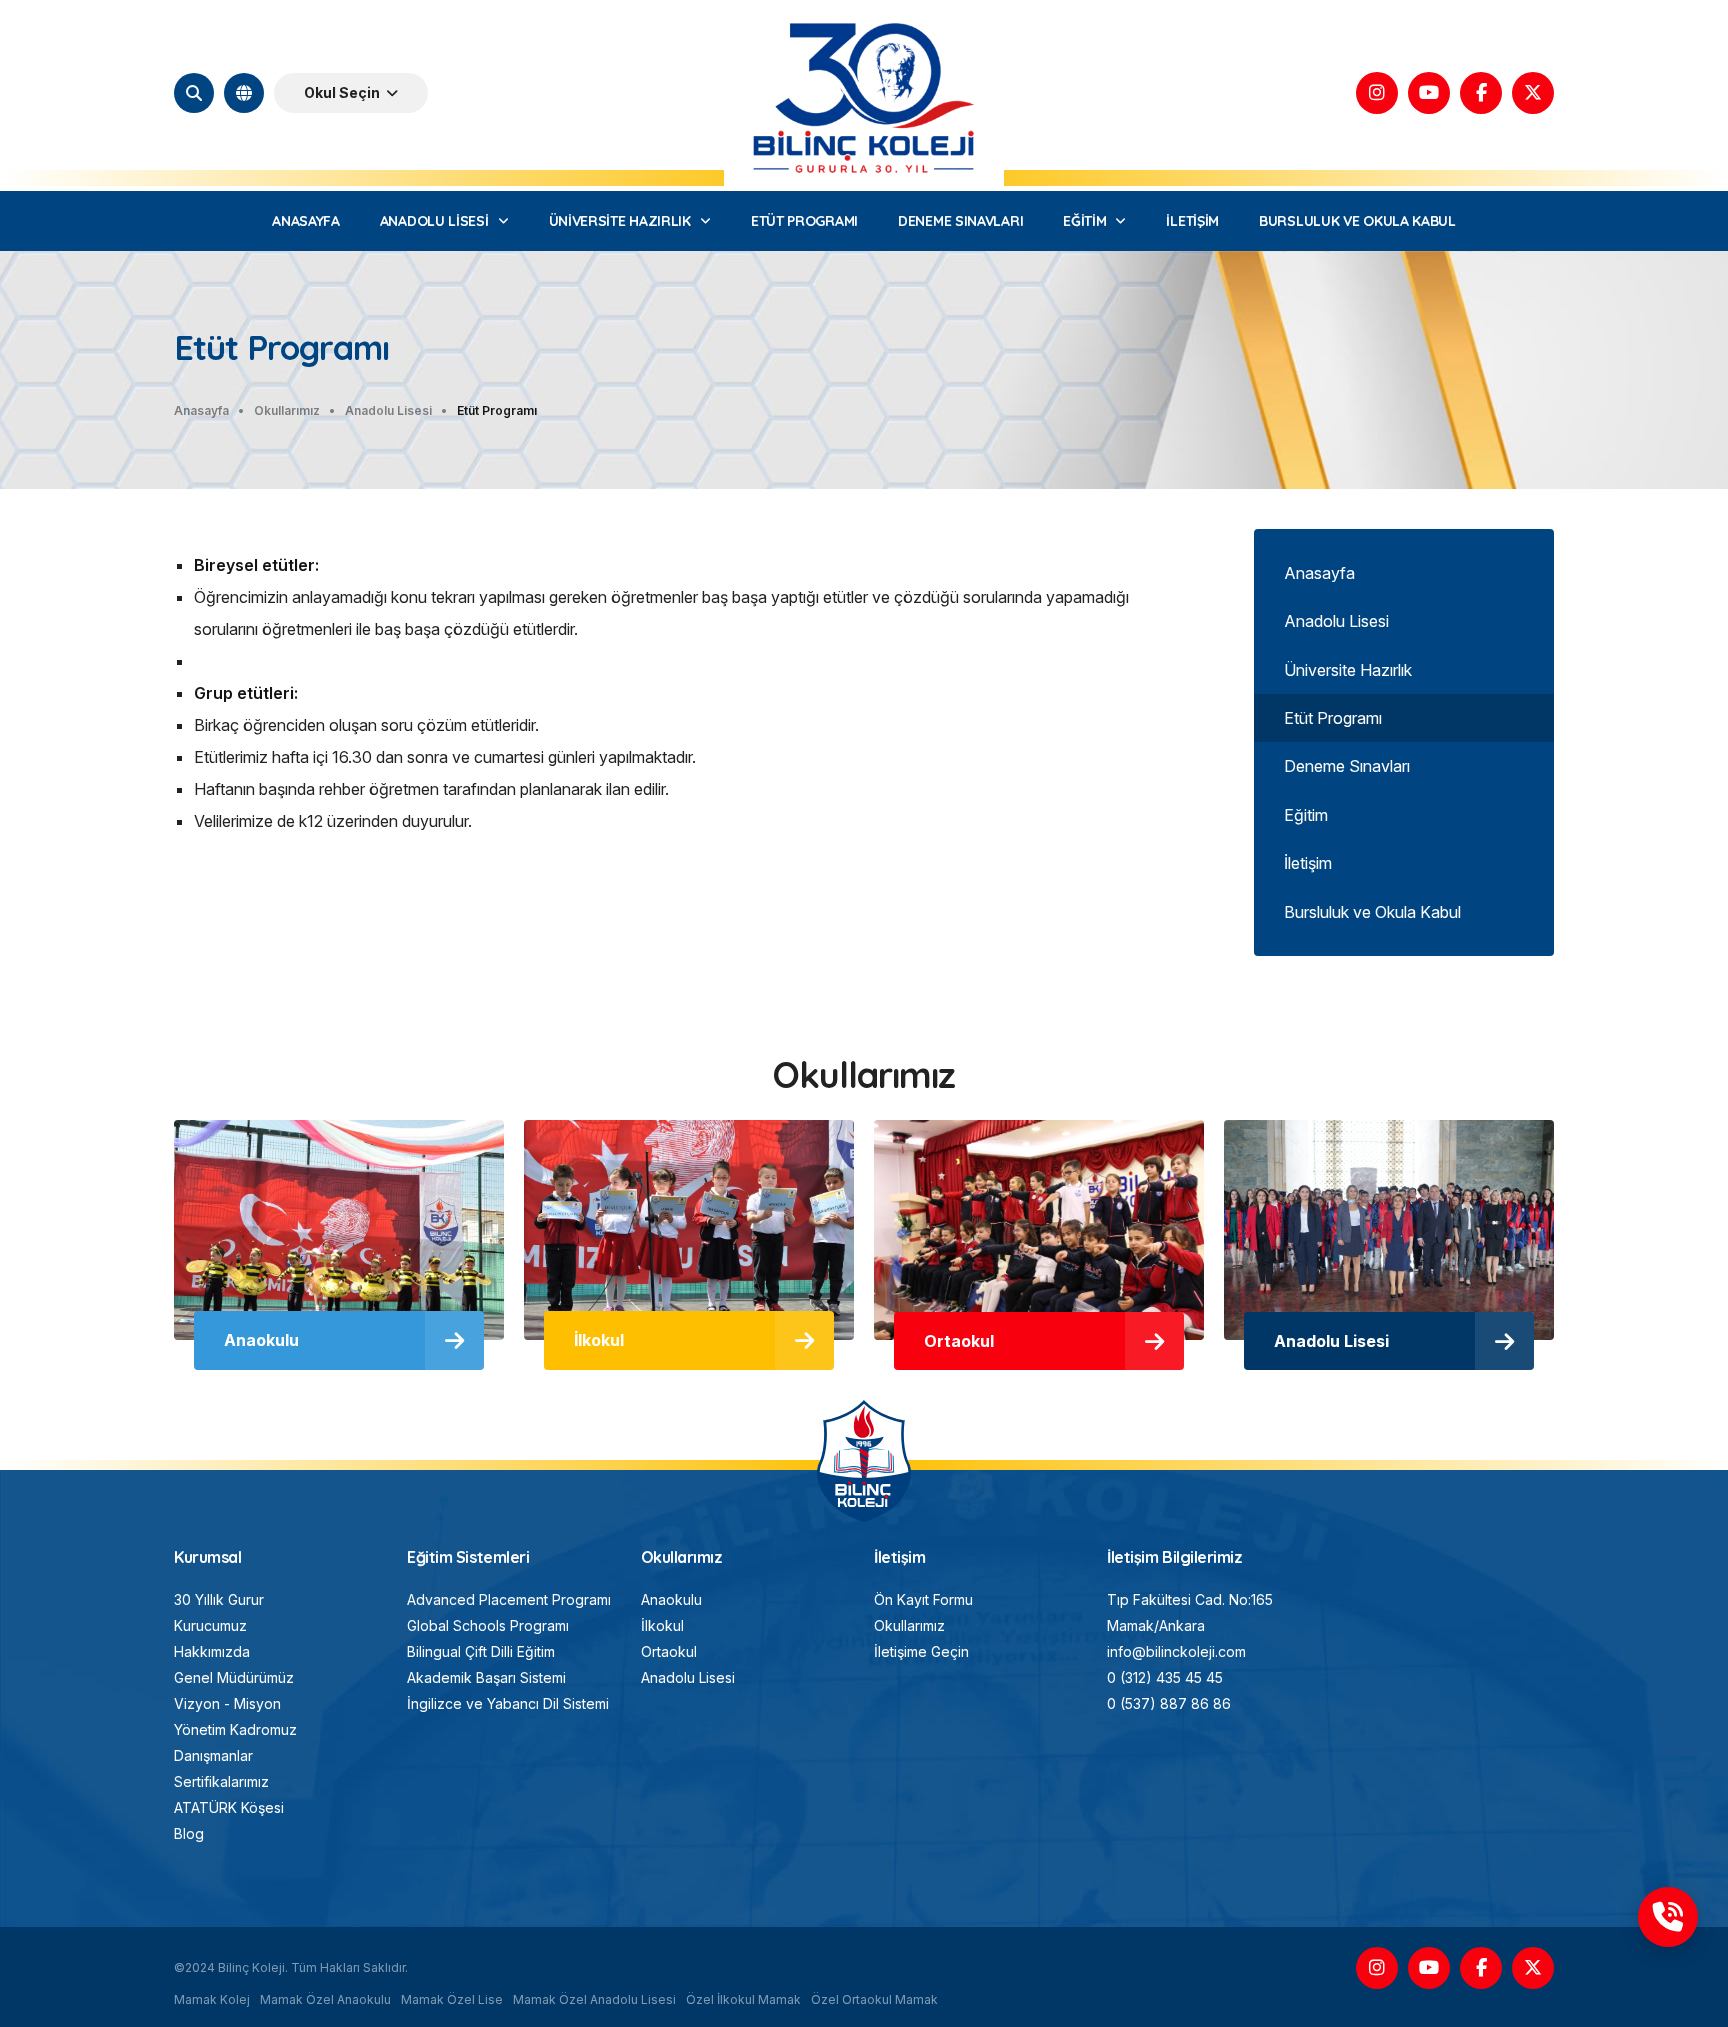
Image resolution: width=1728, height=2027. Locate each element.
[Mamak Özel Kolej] (864, 1409)
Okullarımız (909, 1625)
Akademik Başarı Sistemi (486, 1677)
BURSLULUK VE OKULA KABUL (1357, 221)
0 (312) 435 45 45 (1165, 1677)
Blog (189, 1833)
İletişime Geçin (921, 1651)
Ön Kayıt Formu (923, 1599)
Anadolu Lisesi (1336, 621)
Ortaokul (669, 1651)
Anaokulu (671, 1599)
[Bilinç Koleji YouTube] (1429, 93)
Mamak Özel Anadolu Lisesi (594, 1999)
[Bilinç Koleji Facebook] (1481, 93)
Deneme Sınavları (1347, 766)
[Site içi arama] (194, 93)
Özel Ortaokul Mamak (874, 1999)
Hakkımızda (212, 1651)
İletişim (1308, 863)
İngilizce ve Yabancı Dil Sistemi (508, 1703)
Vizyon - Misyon (227, 1703)
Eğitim (1306, 815)
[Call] (1668, 1917)
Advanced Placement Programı (509, 1599)
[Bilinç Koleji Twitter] (1533, 93)
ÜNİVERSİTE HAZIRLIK (620, 221)
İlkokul (662, 1625)
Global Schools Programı (488, 1625)
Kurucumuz (210, 1625)
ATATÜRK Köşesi (229, 1807)
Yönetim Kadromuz (235, 1729)
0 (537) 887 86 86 (1169, 1703)
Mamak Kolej (212, 1999)
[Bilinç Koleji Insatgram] (1377, 93)
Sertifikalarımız (221, 1781)
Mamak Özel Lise (452, 1999)
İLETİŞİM (1192, 221)
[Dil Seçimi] (244, 93)
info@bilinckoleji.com (1176, 1651)
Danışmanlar (213, 1755)
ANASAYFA (306, 221)
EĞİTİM (1084, 221)
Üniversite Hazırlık (1348, 670)
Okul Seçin (342, 92)
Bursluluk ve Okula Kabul (1372, 912)
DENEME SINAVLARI (960, 221)
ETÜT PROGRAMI (804, 221)
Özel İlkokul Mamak (743, 1999)
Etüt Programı (1333, 718)
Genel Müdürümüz (234, 1677)
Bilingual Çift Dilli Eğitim (481, 1651)
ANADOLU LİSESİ (434, 221)
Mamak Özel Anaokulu (325, 1999)
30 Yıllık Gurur (219, 1599)
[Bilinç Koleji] (864, 19)
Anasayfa (1319, 573)
